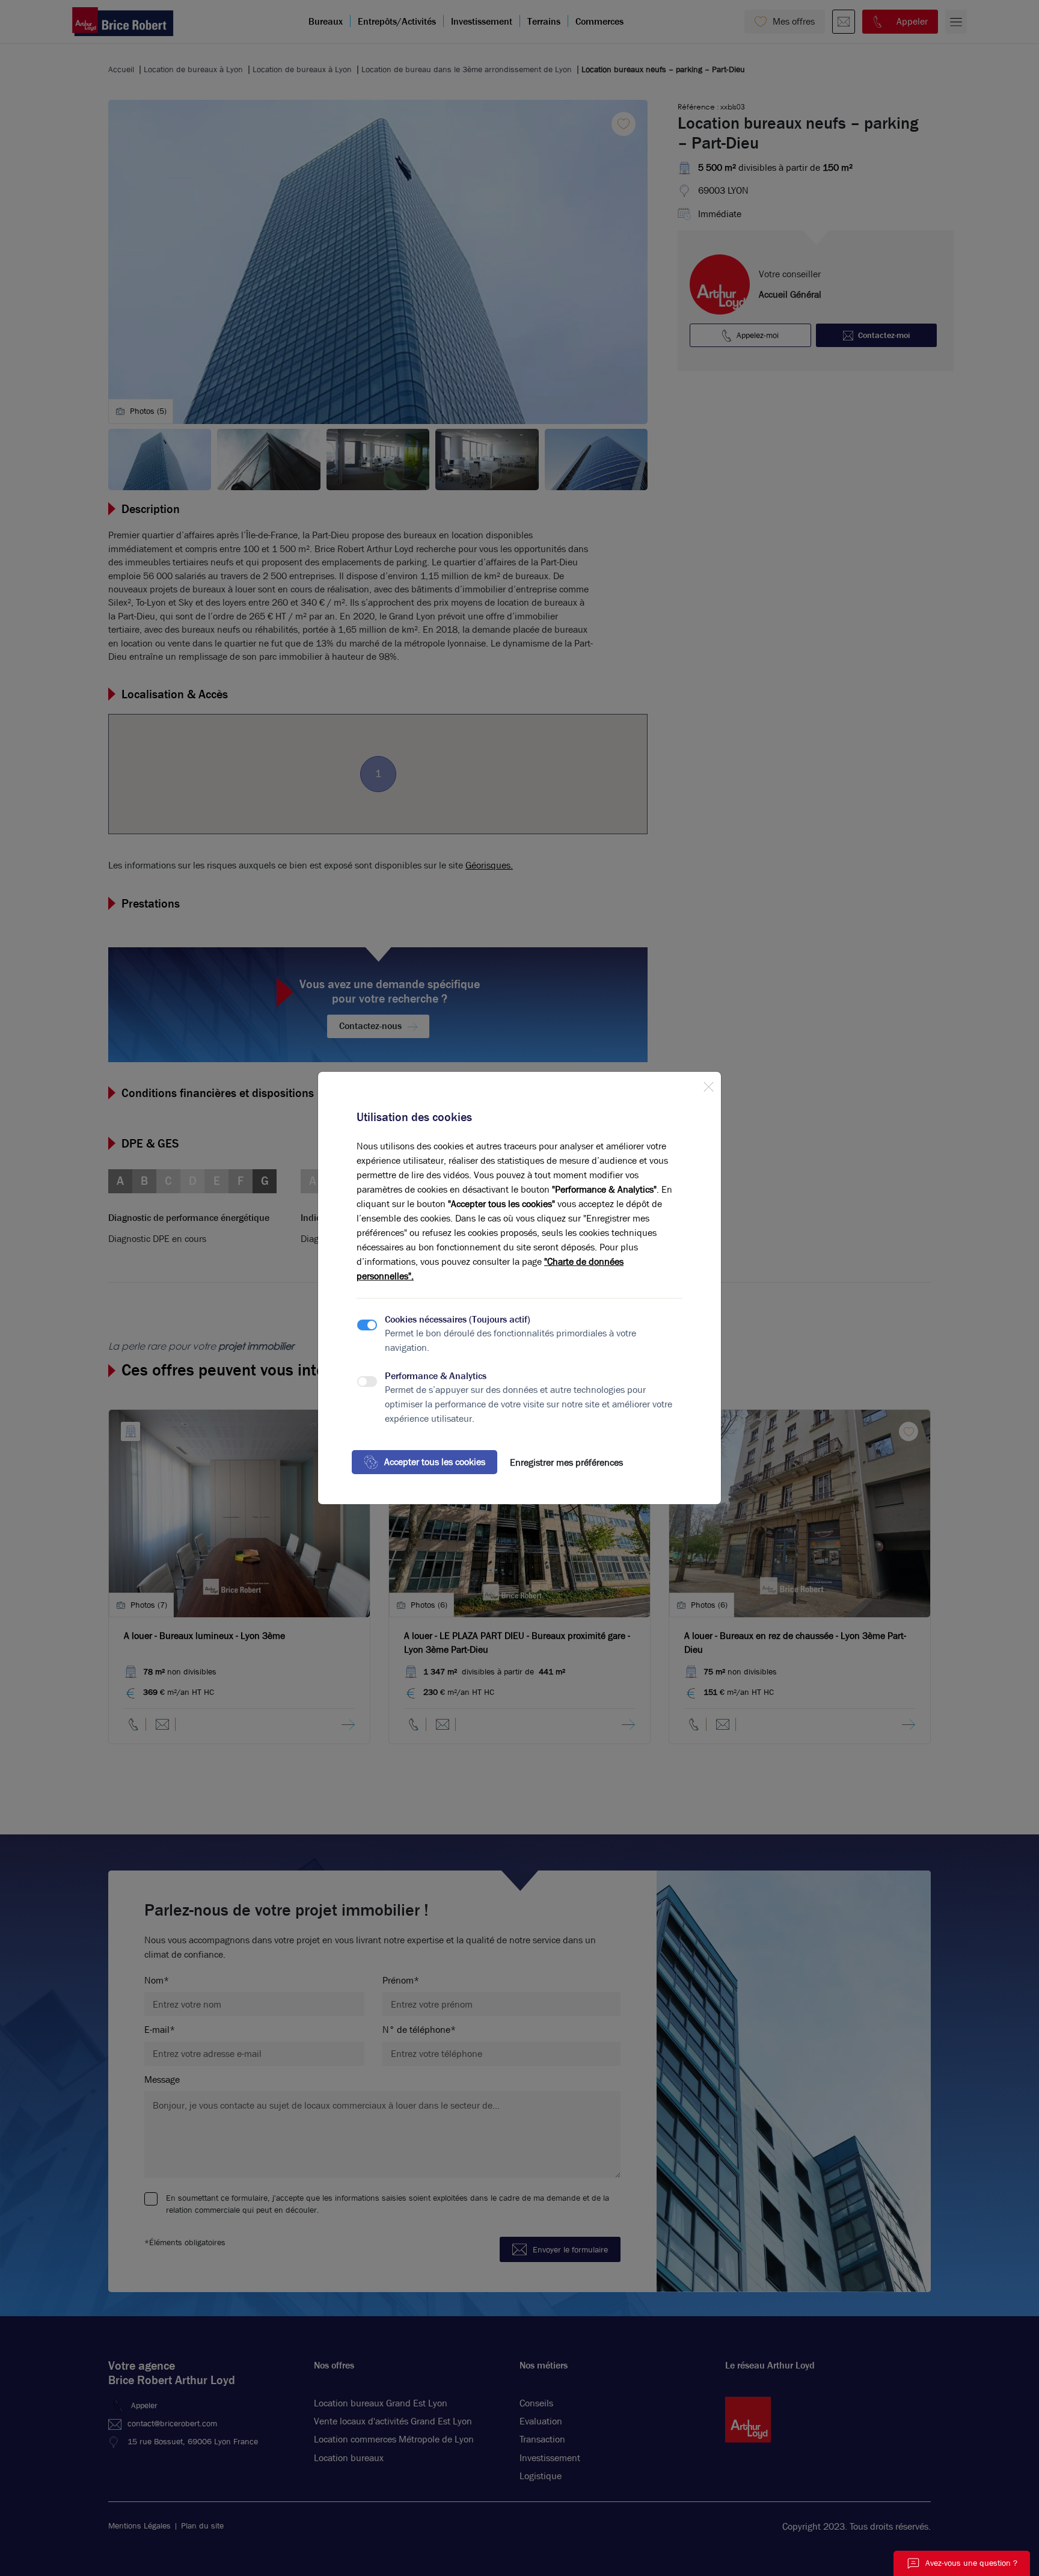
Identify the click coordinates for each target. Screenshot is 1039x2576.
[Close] (708, 1084)
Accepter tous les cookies (435, 1462)
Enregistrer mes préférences (566, 1462)
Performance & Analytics (436, 1376)
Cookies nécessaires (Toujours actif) (458, 1319)
